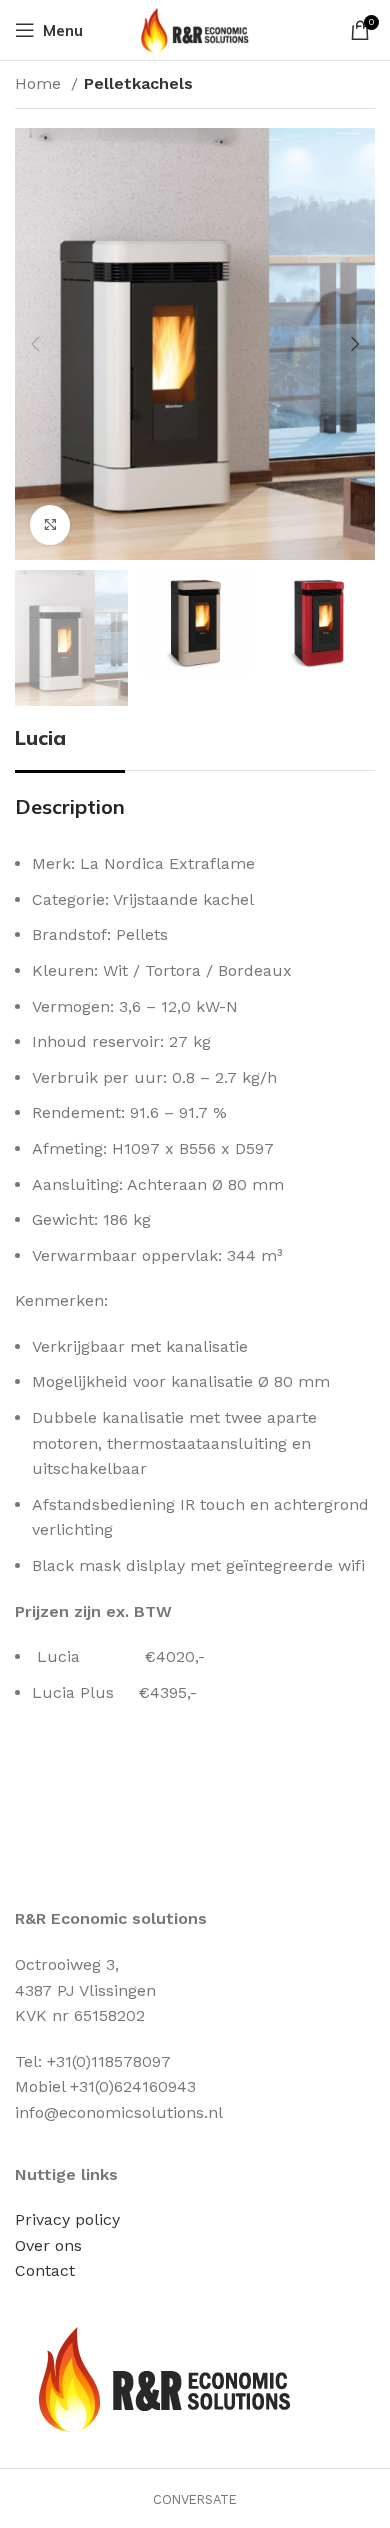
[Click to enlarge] (50, 525)
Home (40, 83)
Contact (45, 2270)
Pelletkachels (138, 83)
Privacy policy (67, 2219)
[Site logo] (194, 28)
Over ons (48, 2245)
